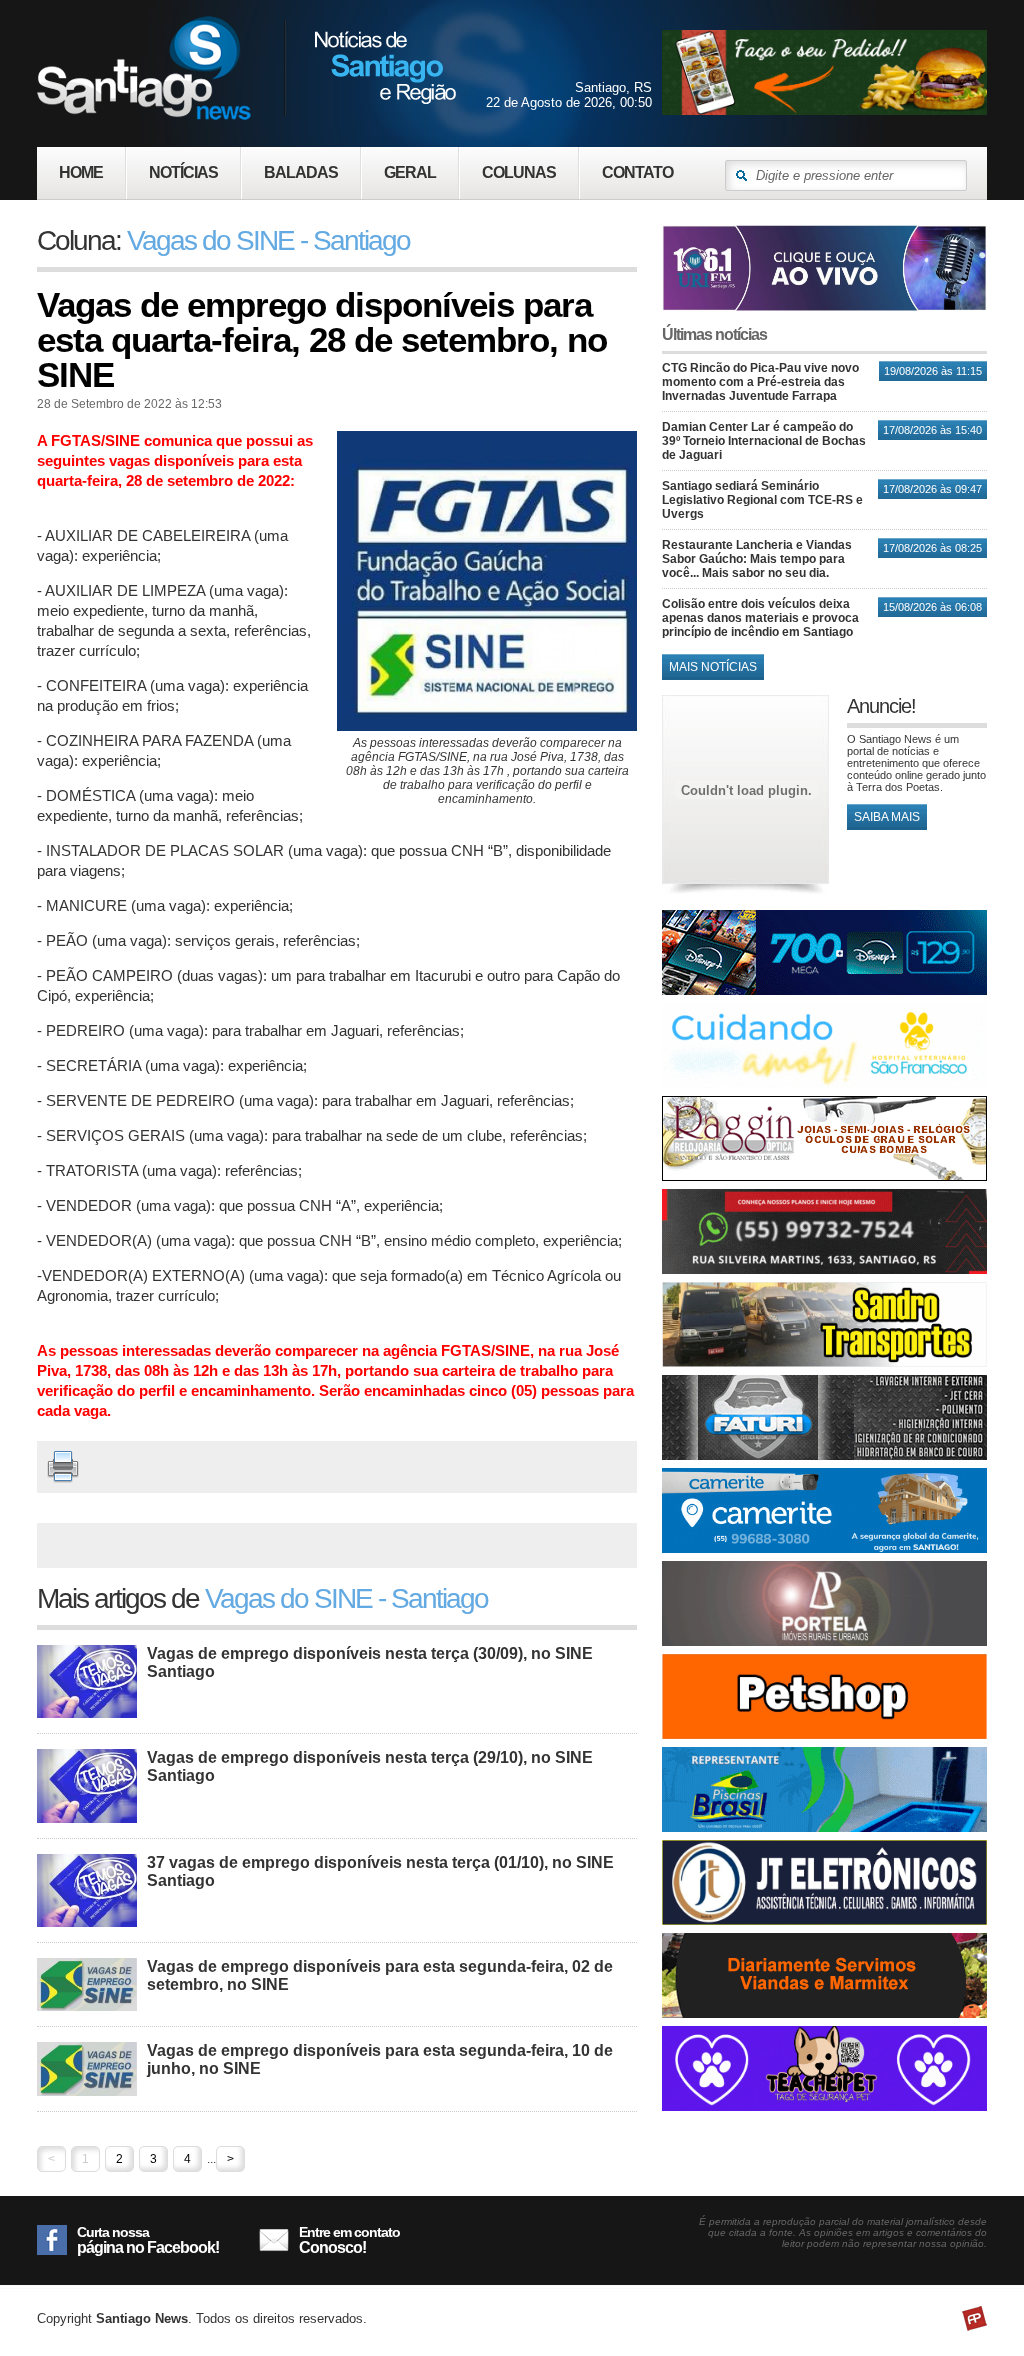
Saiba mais (887, 817)
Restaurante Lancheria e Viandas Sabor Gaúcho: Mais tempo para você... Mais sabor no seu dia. (757, 559)
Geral (410, 172)
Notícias (183, 172)
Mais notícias (713, 667)
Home (81, 172)
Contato (637, 172)
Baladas (301, 172)
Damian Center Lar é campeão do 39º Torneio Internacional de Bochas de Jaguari (764, 441)
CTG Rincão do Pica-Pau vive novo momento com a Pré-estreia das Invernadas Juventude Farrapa (760, 382)
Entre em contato (349, 2240)
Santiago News (246, 67)
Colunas (519, 172)
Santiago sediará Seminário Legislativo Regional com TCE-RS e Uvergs (762, 500)
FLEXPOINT (974, 2318)
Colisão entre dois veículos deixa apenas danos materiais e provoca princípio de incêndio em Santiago (760, 618)
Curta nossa (148, 2240)
